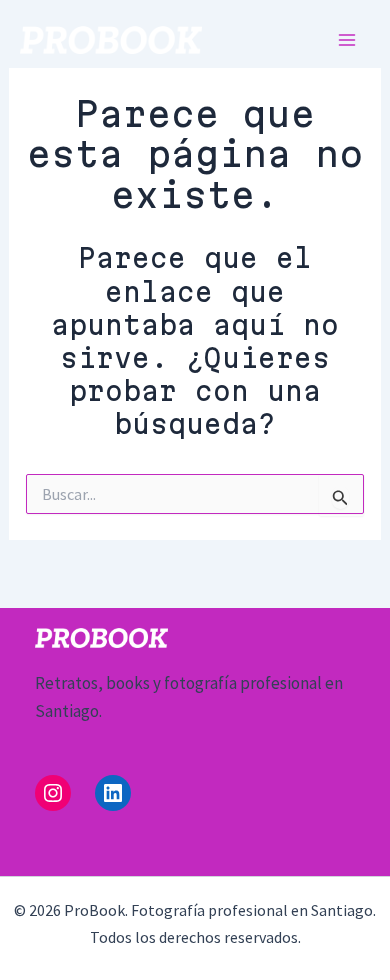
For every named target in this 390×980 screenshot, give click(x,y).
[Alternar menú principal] (348, 40)
